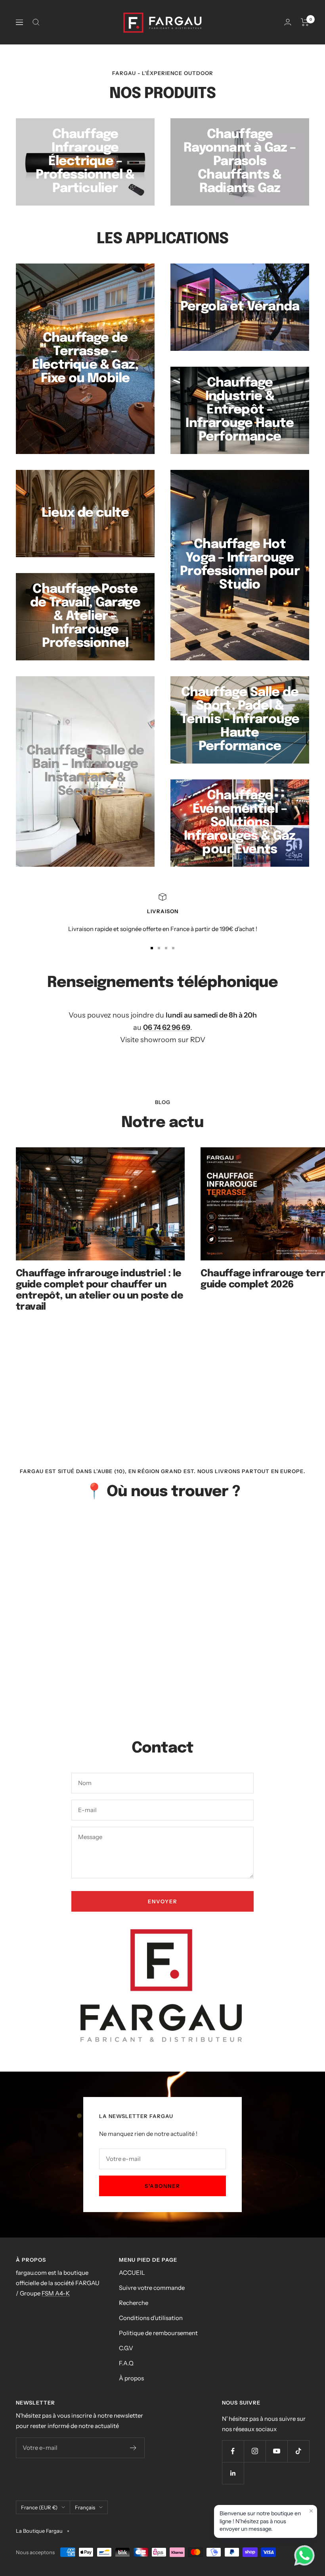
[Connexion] (288, 22)
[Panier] (305, 22)
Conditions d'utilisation (151, 2318)
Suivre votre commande (152, 2288)
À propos (131, 2378)
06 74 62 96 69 (167, 1027)
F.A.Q (126, 2363)
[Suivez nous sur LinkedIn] (233, 2473)
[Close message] (311, 2511)
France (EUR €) (39, 2507)
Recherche (134, 2303)
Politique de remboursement (158, 2333)
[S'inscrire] (133, 2448)
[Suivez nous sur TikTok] (298, 2451)
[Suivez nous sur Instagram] (255, 2451)
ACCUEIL (132, 2273)
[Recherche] (36, 22)
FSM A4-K (56, 2293)
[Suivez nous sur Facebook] (233, 2451)
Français (85, 2507)
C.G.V (126, 2348)
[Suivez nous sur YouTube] (276, 2451)
